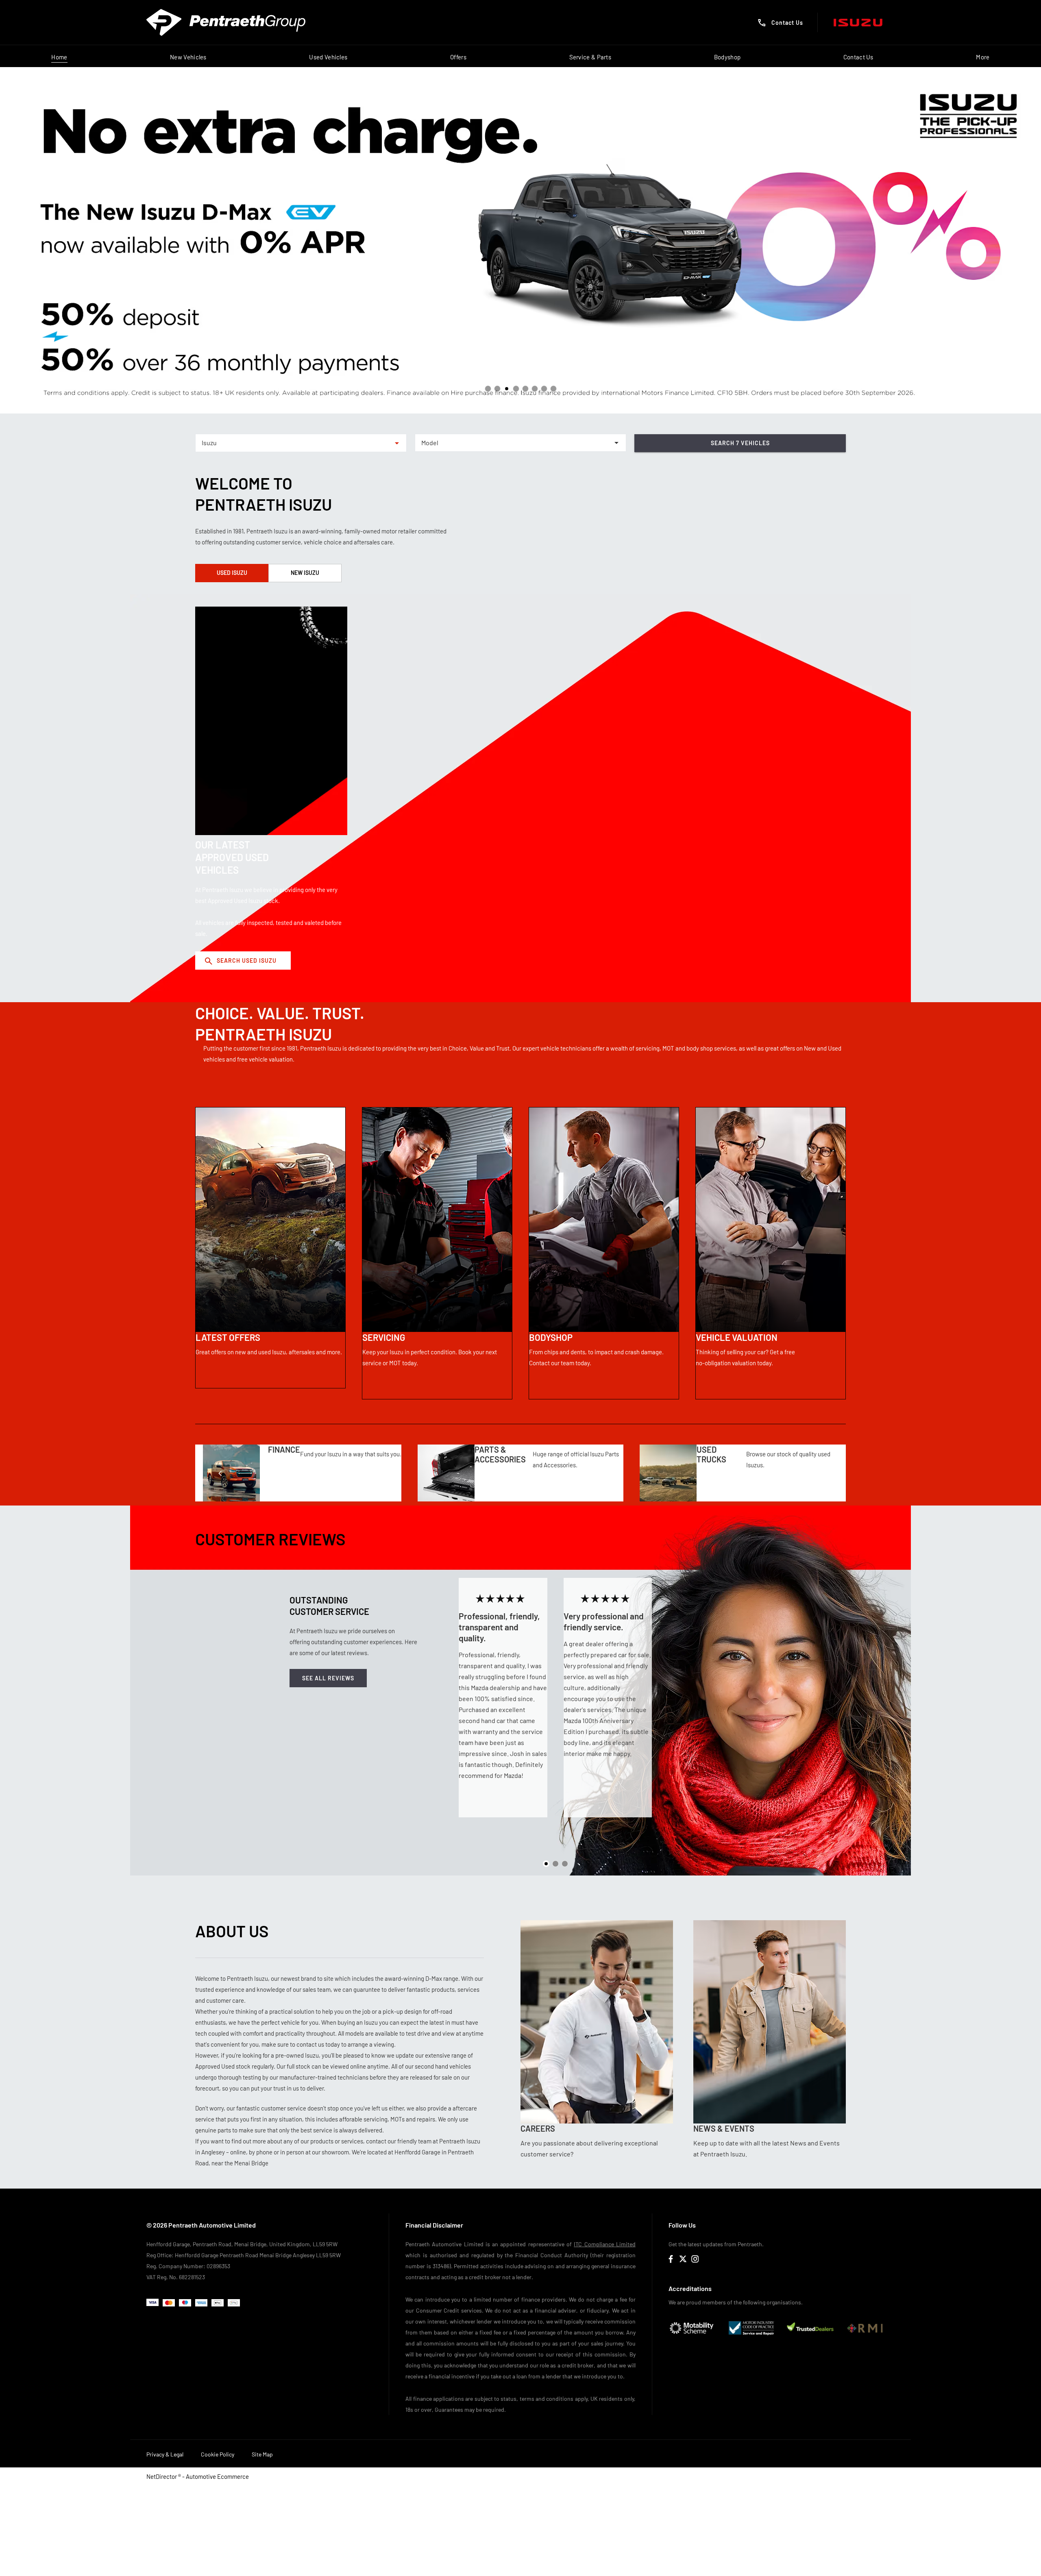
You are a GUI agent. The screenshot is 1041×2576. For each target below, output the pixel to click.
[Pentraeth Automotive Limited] (226, 22)
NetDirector (162, 2476)
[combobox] (301, 443)
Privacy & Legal (165, 2454)
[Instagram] (695, 2259)
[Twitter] (683, 2259)
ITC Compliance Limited (605, 2244)
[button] (384, 443)
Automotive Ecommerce (217, 2476)
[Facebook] (671, 2259)
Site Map (262, 2454)
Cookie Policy (218, 2454)
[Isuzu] (858, 23)
